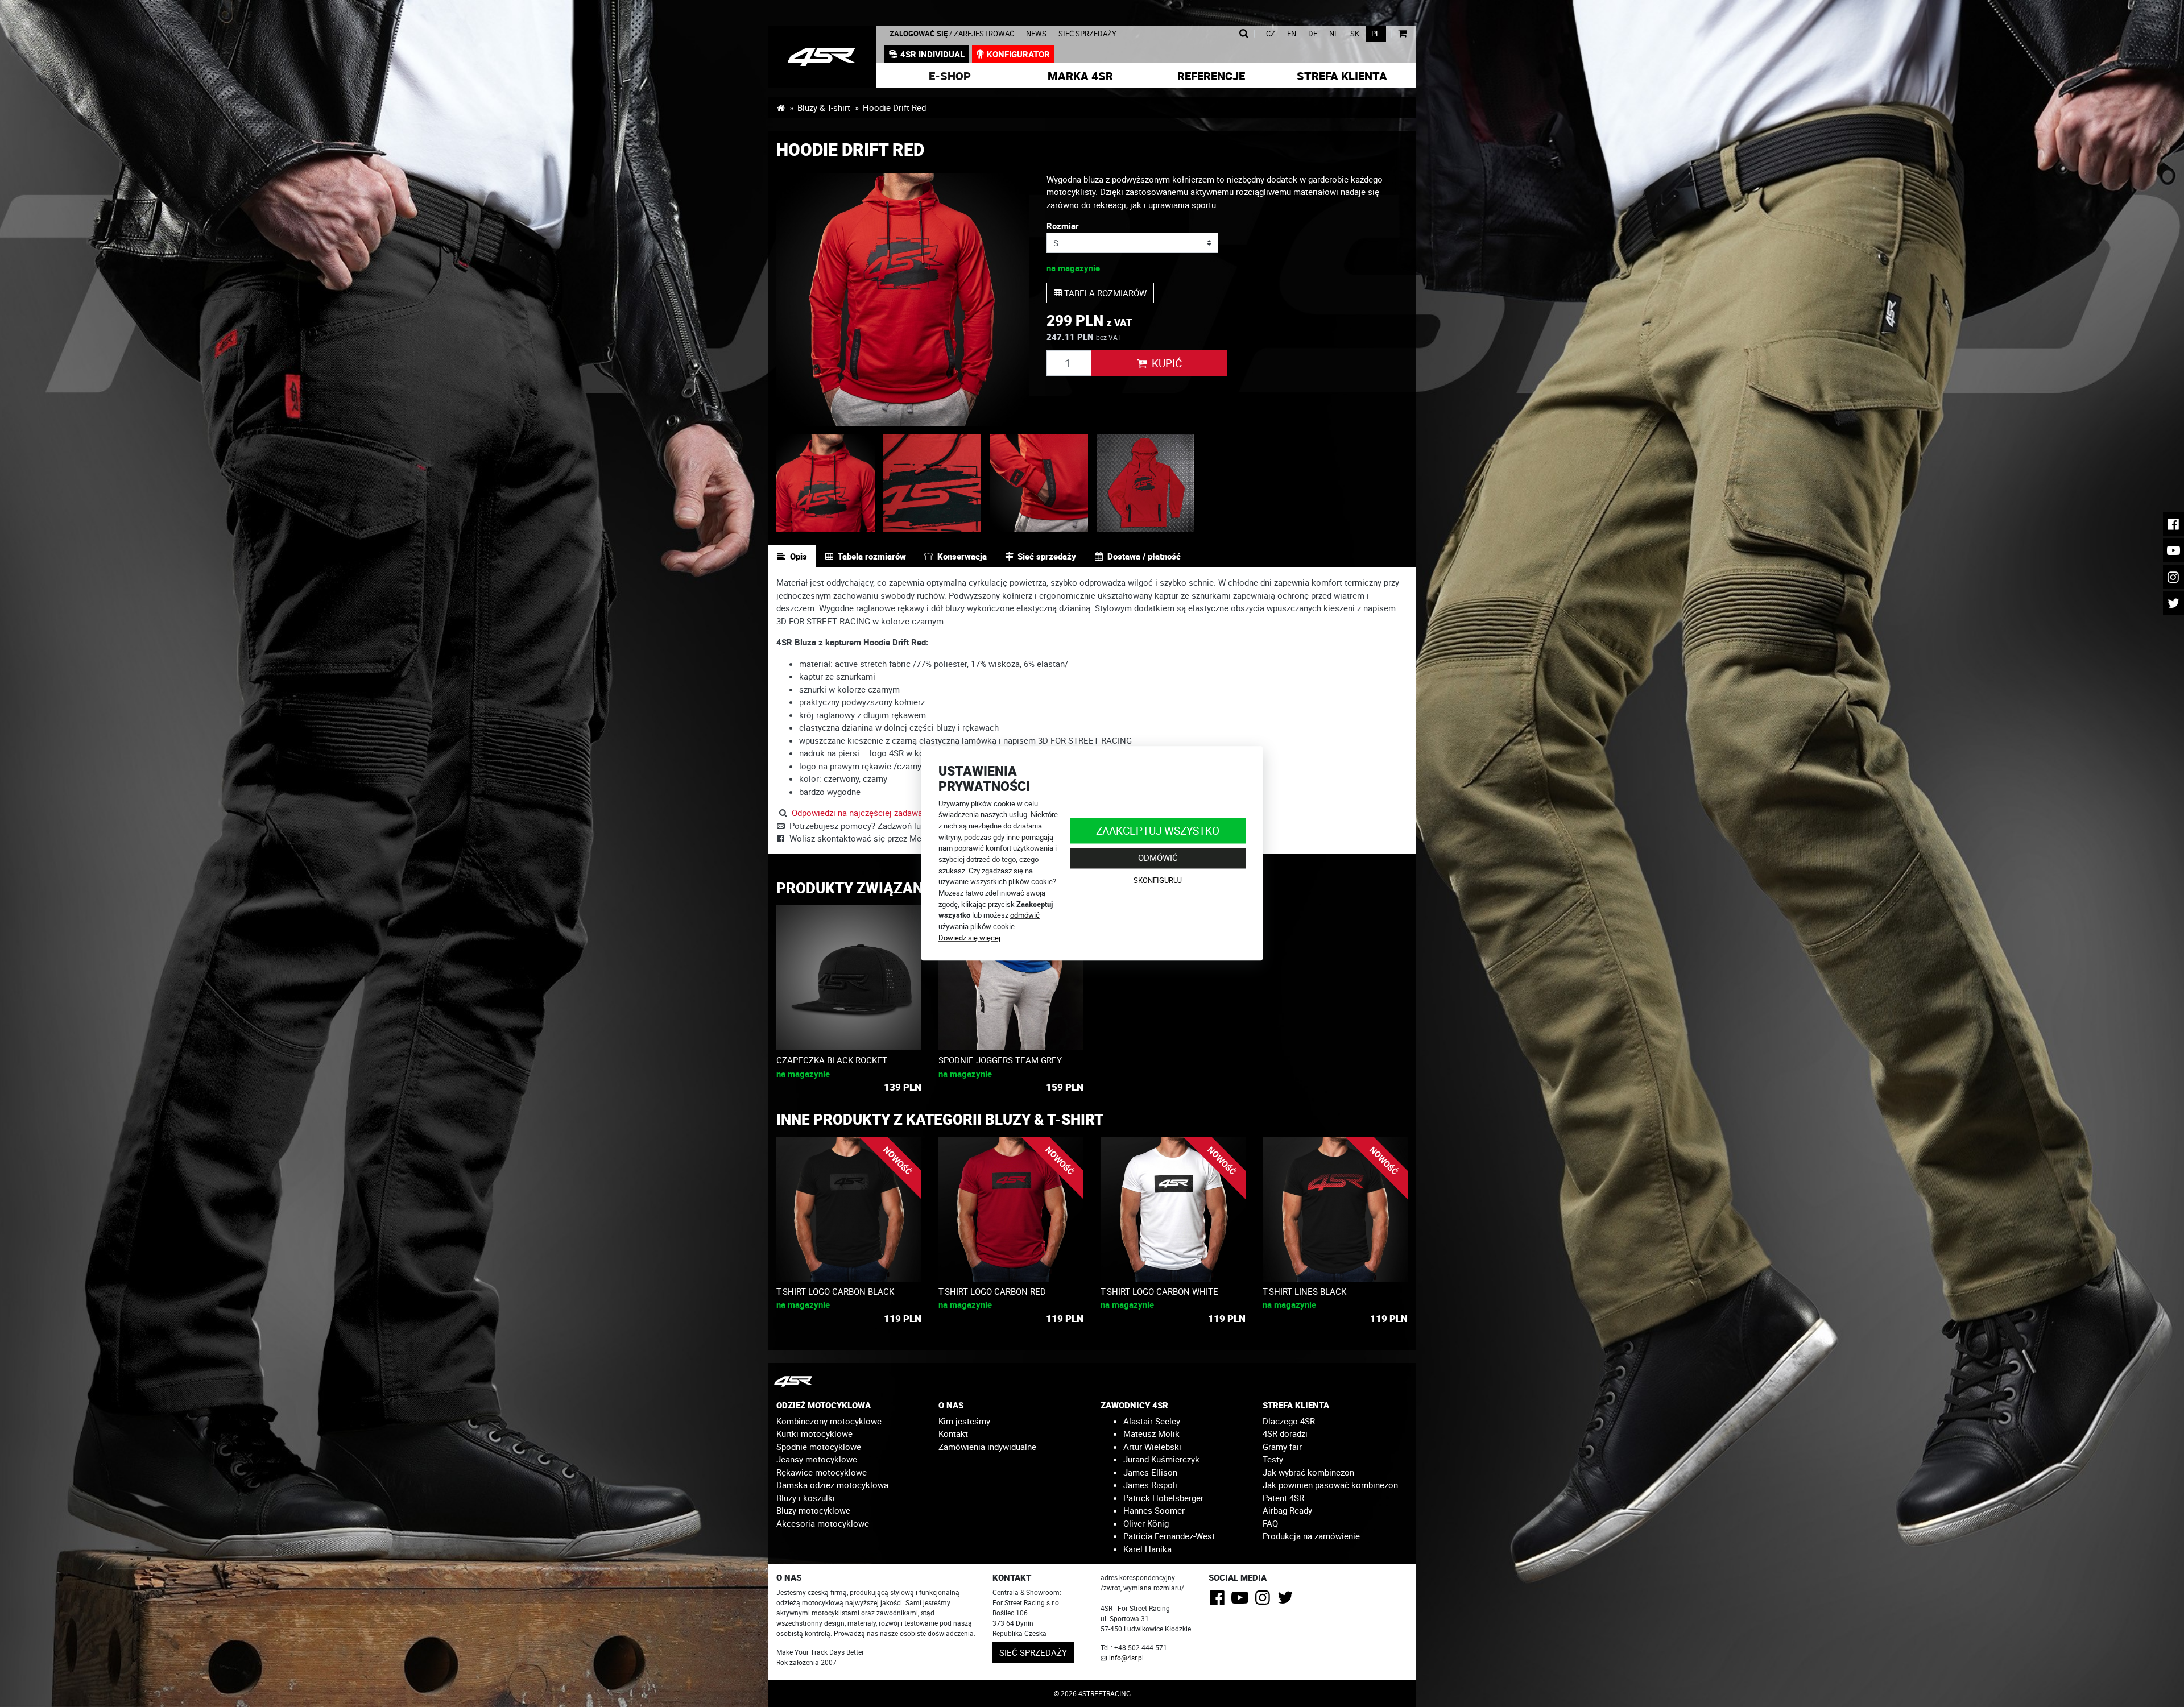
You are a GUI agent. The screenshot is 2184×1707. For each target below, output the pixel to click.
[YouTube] (1242, 1601)
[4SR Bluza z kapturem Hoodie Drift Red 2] (826, 484)
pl (1376, 34)
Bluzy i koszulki (806, 1498)
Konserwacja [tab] (962, 556)
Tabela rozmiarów (1104, 293)
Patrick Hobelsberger (1163, 1498)
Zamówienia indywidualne (987, 1447)
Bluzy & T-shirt (824, 107)
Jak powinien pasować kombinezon (1330, 1485)
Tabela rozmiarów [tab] (872, 556)
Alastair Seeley (1152, 1421)
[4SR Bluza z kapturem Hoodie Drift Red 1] (903, 299)
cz (1271, 34)
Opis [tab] (799, 556)
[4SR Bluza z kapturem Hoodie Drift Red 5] (1146, 484)
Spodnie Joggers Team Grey (1000, 1060)
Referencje (1211, 76)
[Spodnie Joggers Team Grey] (1011, 978)
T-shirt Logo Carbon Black (835, 1291)
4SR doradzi (1285, 1433)
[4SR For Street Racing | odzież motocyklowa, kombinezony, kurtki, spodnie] (781, 107)
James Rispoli (1150, 1485)
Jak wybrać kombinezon (1308, 1472)
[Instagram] (1265, 1601)
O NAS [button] (951, 1405)
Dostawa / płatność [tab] (1144, 556)
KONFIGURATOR (1018, 54)
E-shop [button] (950, 76)
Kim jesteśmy (964, 1421)
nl (1334, 34)
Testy (1273, 1459)
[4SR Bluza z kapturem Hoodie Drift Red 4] (1039, 484)
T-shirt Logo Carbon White (1159, 1291)
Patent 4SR (1283, 1498)
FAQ (1270, 1523)
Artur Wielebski (1152, 1447)
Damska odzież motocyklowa (832, 1485)
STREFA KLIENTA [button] (1296, 1405)
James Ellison (1150, 1472)
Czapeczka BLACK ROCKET (832, 1060)
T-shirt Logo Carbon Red (992, 1291)
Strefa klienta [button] (1342, 76)
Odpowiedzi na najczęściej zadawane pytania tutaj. (887, 813)
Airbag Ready (1287, 1510)
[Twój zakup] (1402, 34)
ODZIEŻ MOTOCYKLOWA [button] (824, 1405)
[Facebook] (1219, 1601)
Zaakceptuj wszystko (1158, 830)
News (1036, 34)
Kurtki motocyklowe (814, 1433)
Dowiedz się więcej (969, 938)
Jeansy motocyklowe (817, 1459)
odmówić (1025, 915)
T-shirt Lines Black (1304, 1291)
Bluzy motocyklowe (813, 1510)
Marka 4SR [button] (1080, 76)
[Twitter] (1287, 1601)
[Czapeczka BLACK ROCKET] (849, 978)
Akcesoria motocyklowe (823, 1523)
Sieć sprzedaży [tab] (1047, 556)
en (1292, 34)
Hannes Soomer (1154, 1510)
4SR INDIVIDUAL (932, 54)
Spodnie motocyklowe (819, 1447)
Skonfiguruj (1158, 880)
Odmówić (1158, 858)
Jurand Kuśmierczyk (1161, 1459)
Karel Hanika (1147, 1549)
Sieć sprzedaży (1087, 34)
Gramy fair (1282, 1447)
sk (1355, 34)
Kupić (1167, 363)
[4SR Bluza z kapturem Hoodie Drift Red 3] (932, 484)
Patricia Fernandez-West (1169, 1536)
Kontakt (953, 1433)
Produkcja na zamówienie (1311, 1536)
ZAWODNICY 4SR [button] (1134, 1405)
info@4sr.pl (1126, 1658)
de (1313, 34)
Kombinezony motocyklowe (829, 1421)
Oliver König (1146, 1523)
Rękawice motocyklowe (822, 1472)
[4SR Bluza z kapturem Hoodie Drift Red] (822, 57)
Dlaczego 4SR (1289, 1421)
